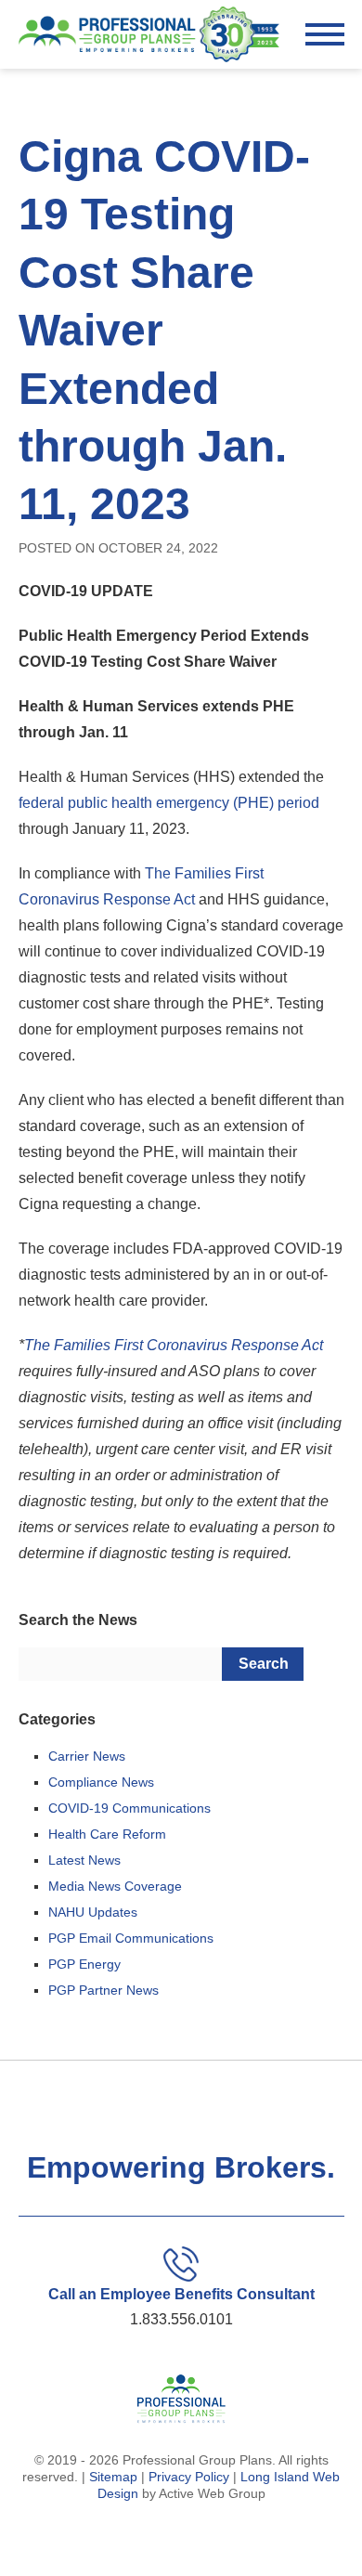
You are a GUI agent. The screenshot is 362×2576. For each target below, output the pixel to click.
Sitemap (113, 2477)
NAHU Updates (93, 1912)
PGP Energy (84, 1964)
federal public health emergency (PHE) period (169, 803)
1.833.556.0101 (181, 2319)
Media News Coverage (115, 1886)
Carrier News (87, 1756)
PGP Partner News (103, 1990)
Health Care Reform (107, 1834)
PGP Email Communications (131, 1938)
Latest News (84, 1860)
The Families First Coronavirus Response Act (174, 1345)
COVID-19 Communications (129, 1808)
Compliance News (101, 1782)
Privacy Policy (189, 2477)
